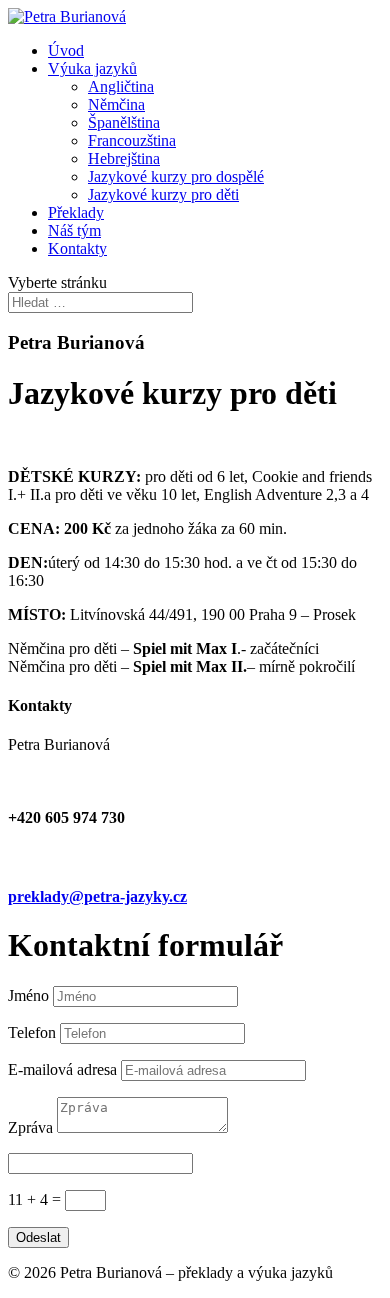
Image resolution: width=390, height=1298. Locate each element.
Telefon (32, 1032)
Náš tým (74, 230)
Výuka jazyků (92, 68)
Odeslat (38, 1237)
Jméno (28, 995)
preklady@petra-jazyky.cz (97, 896)
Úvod (66, 50)
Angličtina (121, 86)
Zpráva (30, 1127)
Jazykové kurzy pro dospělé (176, 176)
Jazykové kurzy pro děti (163, 194)
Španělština (124, 122)
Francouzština (132, 140)
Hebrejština (124, 158)
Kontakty (77, 248)
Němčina (116, 104)
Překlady (76, 212)
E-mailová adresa (62, 1069)
